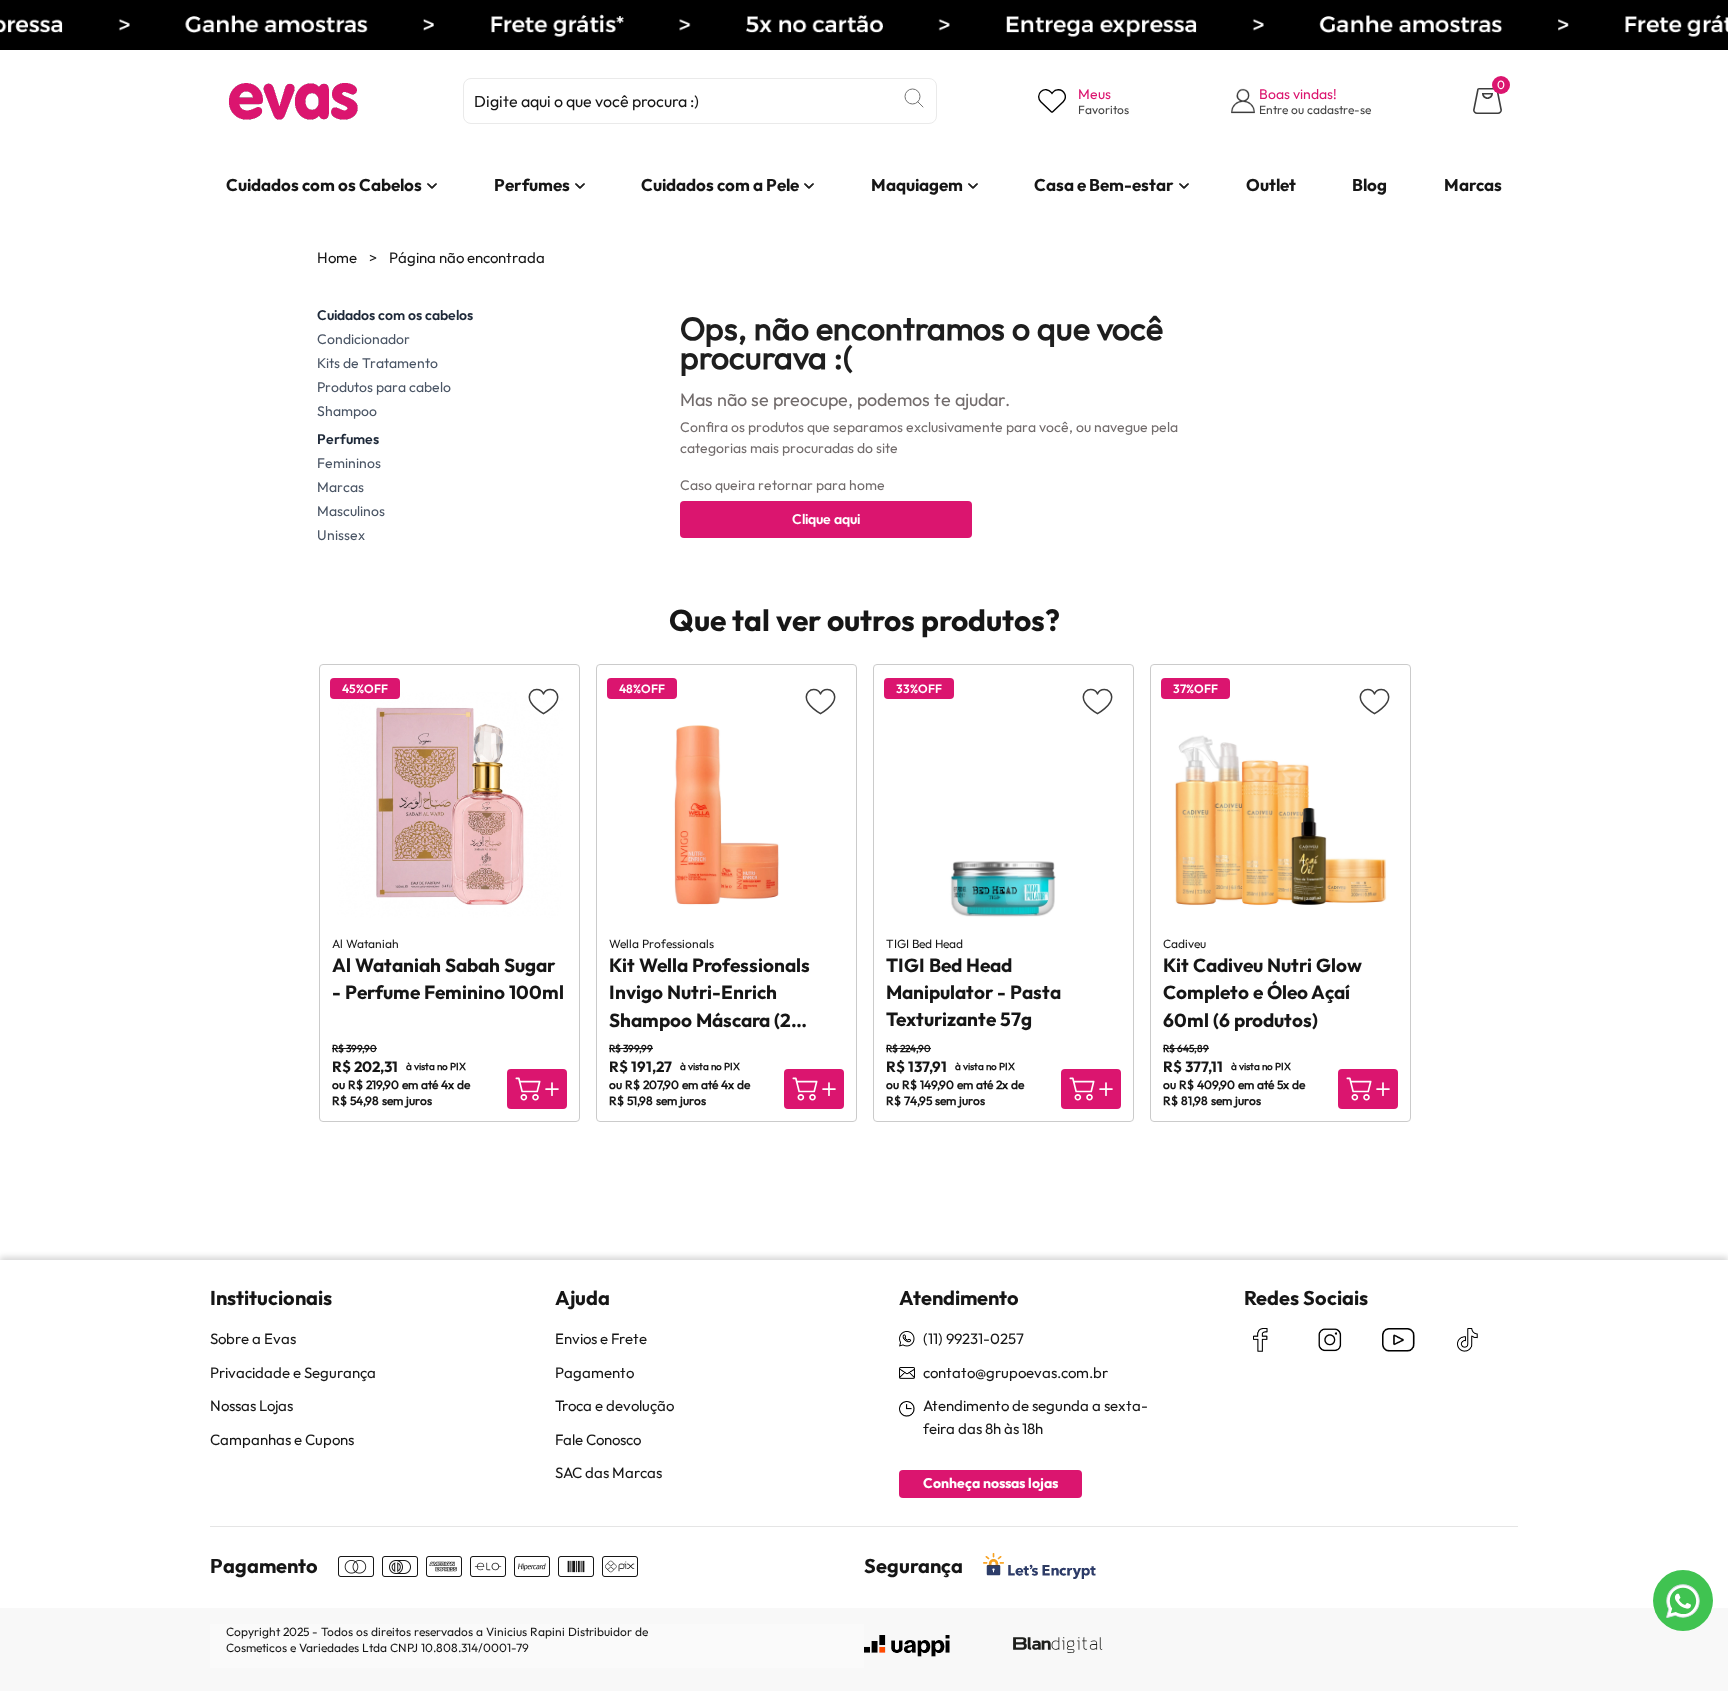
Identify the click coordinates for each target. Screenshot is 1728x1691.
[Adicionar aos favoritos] (543, 700)
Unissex (341, 535)
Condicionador (363, 339)
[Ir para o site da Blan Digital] (1057, 1646)
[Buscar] (914, 98)
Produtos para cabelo (384, 387)
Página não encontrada (467, 257)
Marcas (340, 487)
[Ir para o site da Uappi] (907, 1646)
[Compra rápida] (537, 1089)
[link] (324, 185)
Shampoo (347, 411)
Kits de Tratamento (377, 363)
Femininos (349, 463)
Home (337, 257)
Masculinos (351, 511)
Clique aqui (826, 519)
